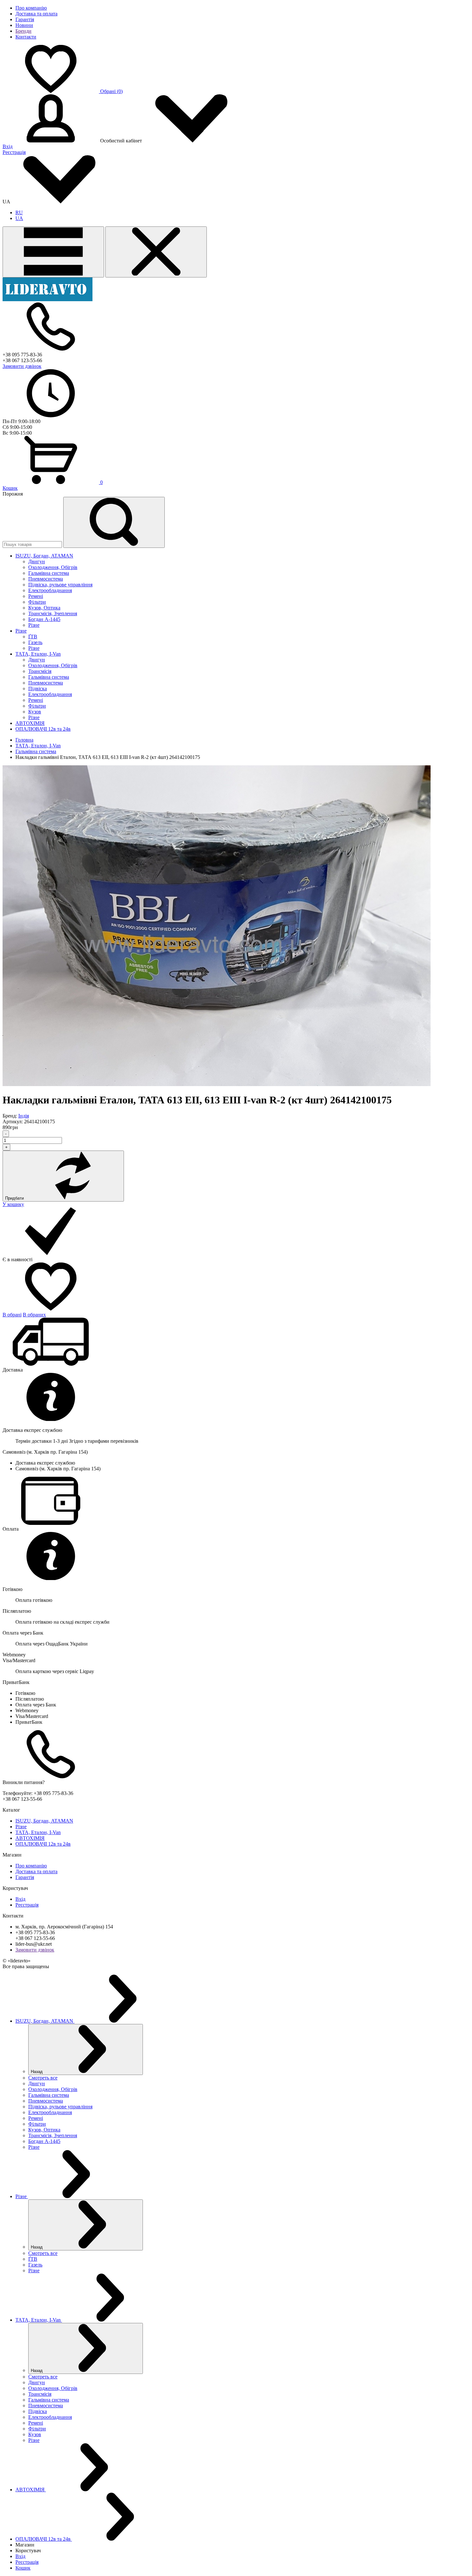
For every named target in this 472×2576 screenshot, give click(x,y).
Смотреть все (43, 2078)
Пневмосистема (46, 579)
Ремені (36, 596)
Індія (24, 1116)
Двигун (37, 561)
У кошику (13, 1204)
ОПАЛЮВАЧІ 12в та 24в (43, 1844)
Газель (35, 642)
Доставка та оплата (36, 14)
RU (19, 213)
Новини (24, 25)
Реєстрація (14, 152)
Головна (24, 740)
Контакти (26, 37)
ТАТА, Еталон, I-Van (38, 746)
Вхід (8, 146)
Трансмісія (40, 671)
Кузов (35, 712)
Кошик (10, 488)
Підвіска (38, 689)
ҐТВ (33, 637)
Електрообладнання (50, 590)
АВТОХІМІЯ (30, 1838)
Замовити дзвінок (22, 366)
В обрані (12, 1315)
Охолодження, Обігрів (53, 567)
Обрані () (111, 91)
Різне (34, 625)
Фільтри (37, 602)
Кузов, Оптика (44, 608)
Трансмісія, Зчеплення (53, 613)
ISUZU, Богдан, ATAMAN (44, 1821)
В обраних (34, 1315)
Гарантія (25, 19)
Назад (37, 2072)
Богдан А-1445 (44, 619)
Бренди (23, 31)
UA (19, 218)
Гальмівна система (49, 573)
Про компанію (31, 8)
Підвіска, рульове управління (60, 585)
